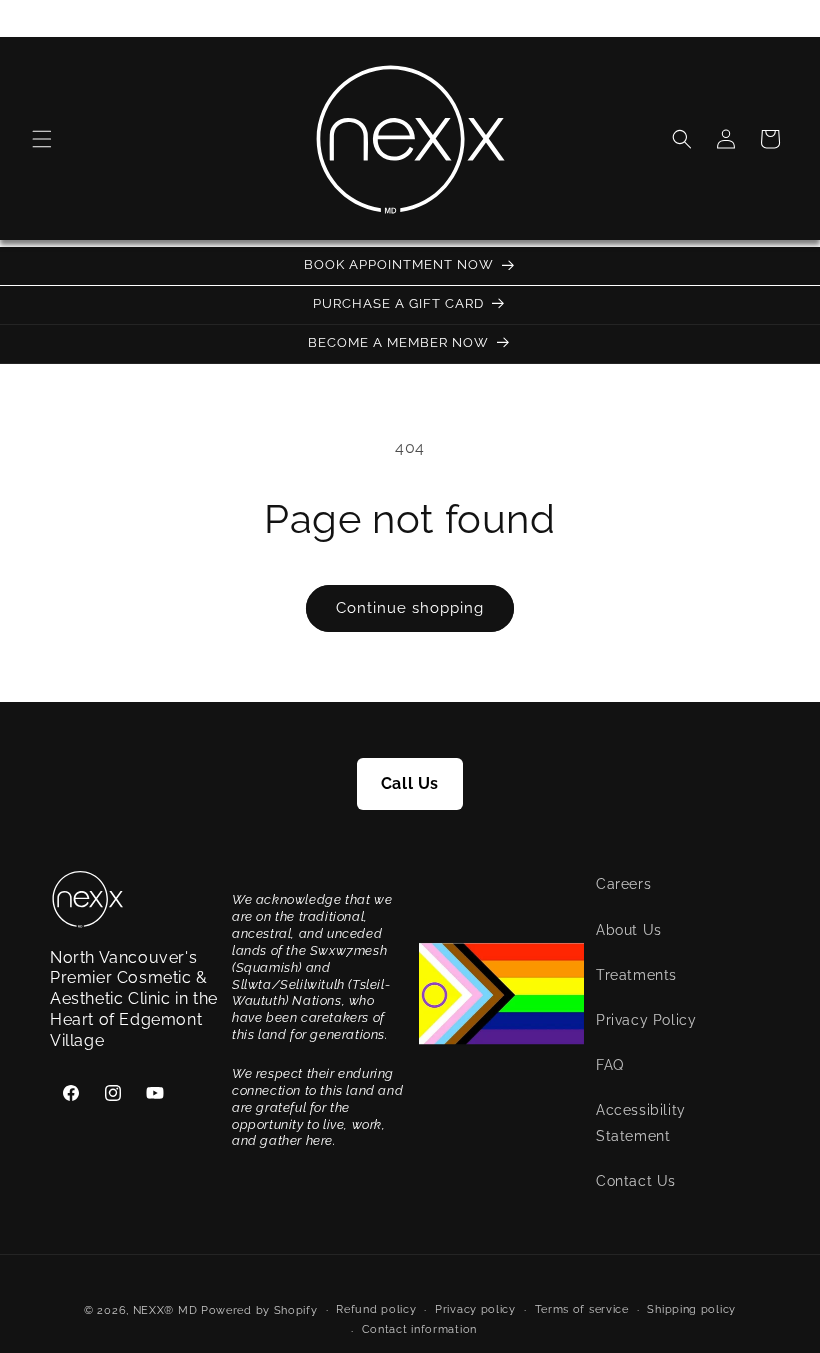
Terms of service (582, 1309)
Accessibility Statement (641, 1122)
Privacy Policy (646, 1020)
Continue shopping (410, 608)
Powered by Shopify (259, 1310)
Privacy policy (475, 1309)
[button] (42, 139)
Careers (623, 884)
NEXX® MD (165, 1310)
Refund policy (376, 1309)
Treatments (636, 975)
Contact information (419, 1329)
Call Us (410, 783)
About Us (629, 930)
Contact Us (636, 1181)
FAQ (610, 1065)
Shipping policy (691, 1309)
